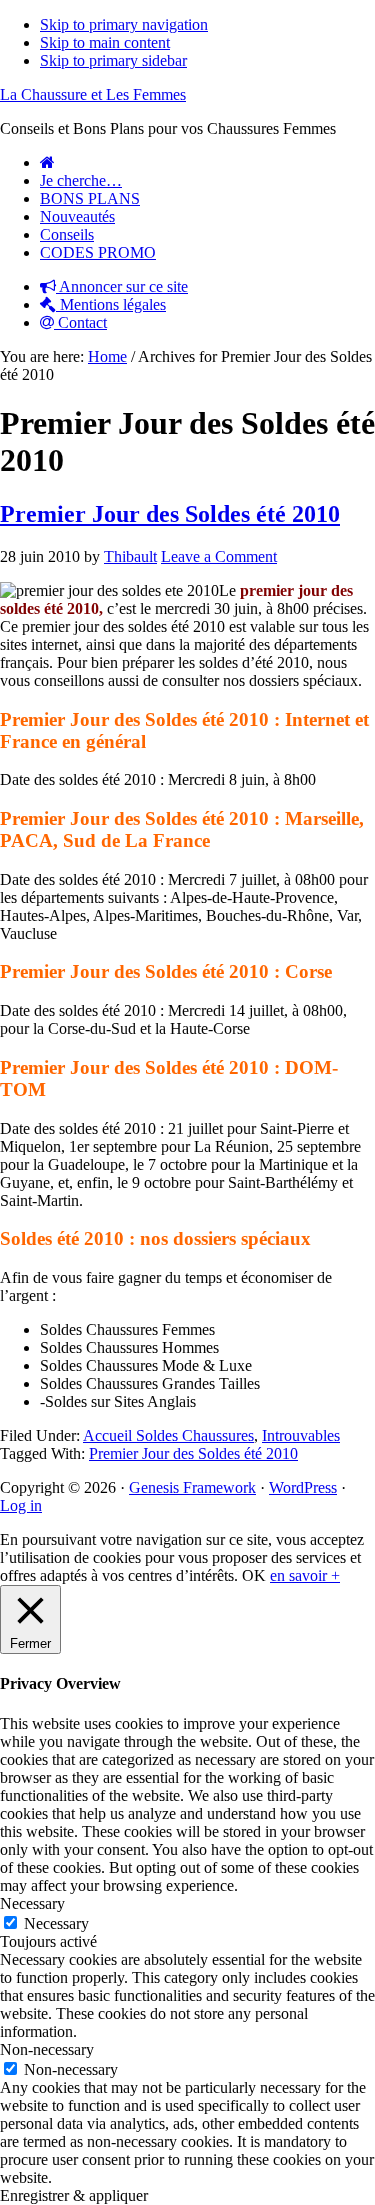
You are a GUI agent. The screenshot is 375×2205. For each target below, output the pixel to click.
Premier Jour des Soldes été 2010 (170, 514)
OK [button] (254, 1575)
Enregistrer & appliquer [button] (74, 2195)
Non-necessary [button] (47, 2049)
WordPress (303, 1487)
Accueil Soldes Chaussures (168, 1435)
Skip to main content (105, 42)
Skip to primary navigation (124, 24)
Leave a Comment (219, 556)
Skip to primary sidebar (113, 60)
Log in (21, 1505)
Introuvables (301, 1435)
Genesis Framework (192, 1487)
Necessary (56, 1923)
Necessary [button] (32, 1903)
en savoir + (305, 1575)
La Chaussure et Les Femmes (93, 94)
